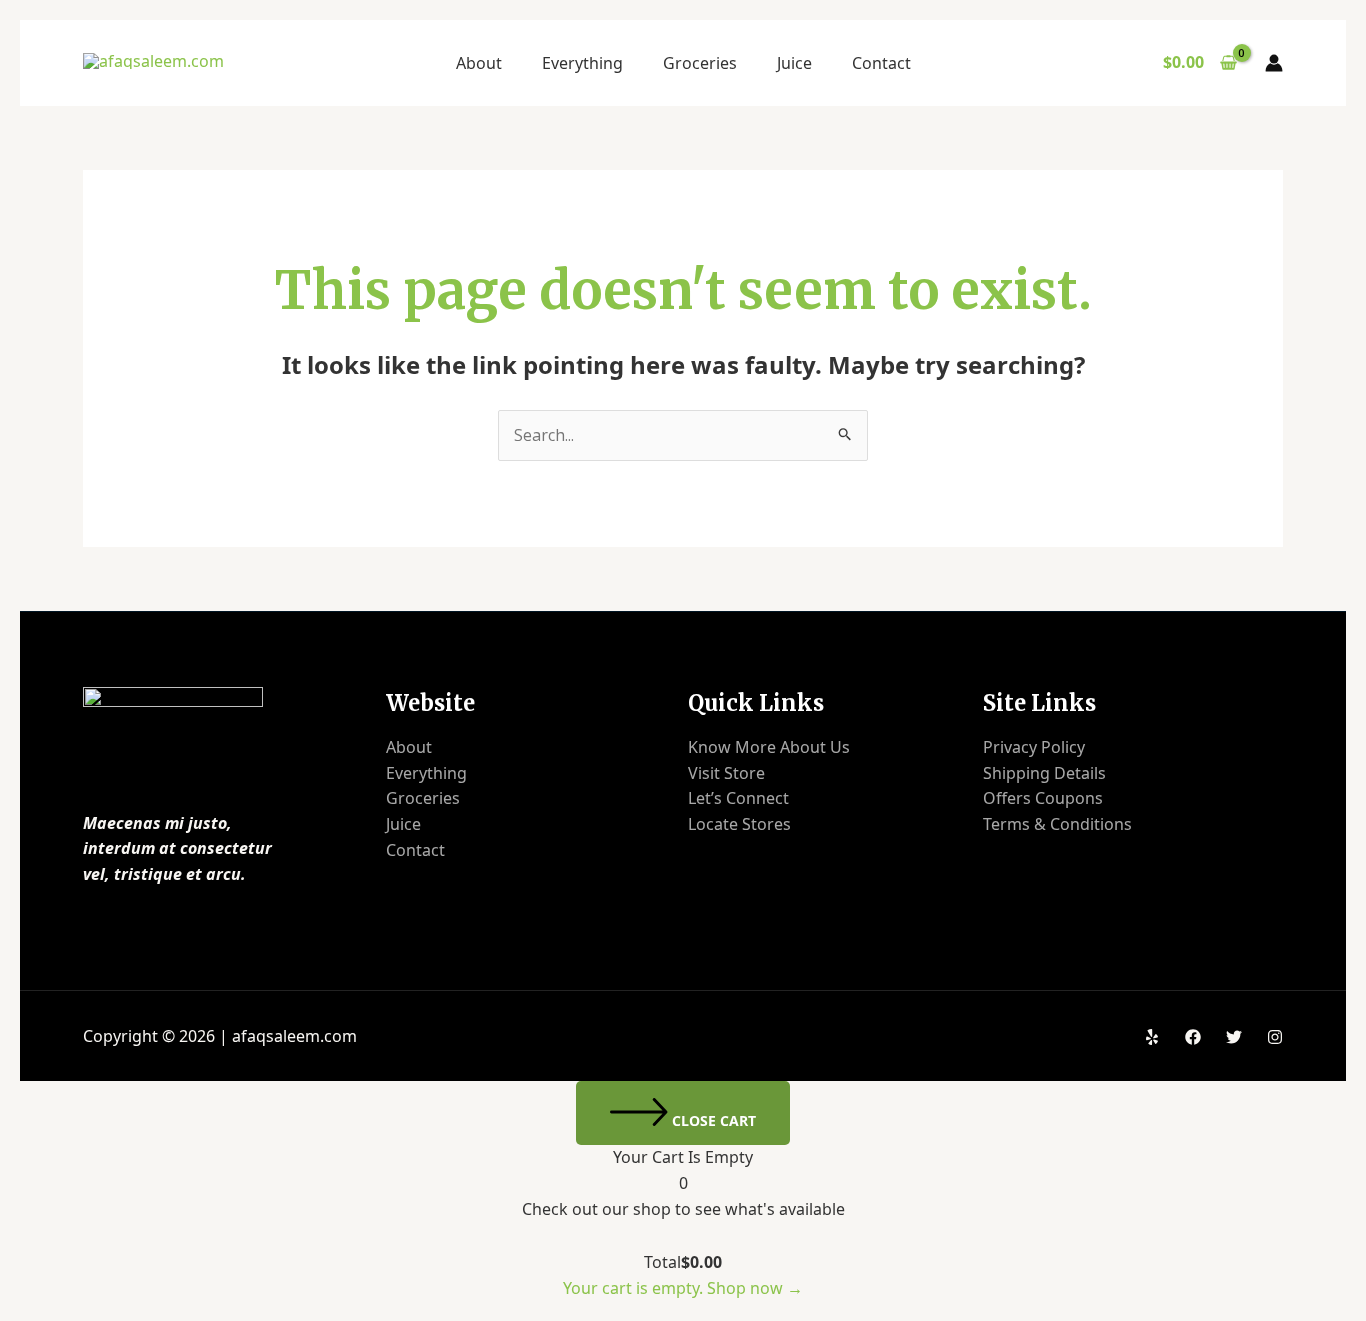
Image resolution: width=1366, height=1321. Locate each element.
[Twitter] (1234, 1037)
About (479, 63)
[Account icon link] (1274, 63)
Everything (582, 63)
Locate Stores (739, 824)
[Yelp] (1152, 1037)
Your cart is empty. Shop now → (683, 1288)
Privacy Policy (1034, 747)
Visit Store (726, 773)
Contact (881, 63)
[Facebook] (1193, 1037)
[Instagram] (1275, 1037)
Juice (794, 63)
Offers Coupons (1043, 798)
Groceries (700, 63)
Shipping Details (1044, 773)
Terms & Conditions (1057, 824)
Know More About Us (769, 747)
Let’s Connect (738, 798)
